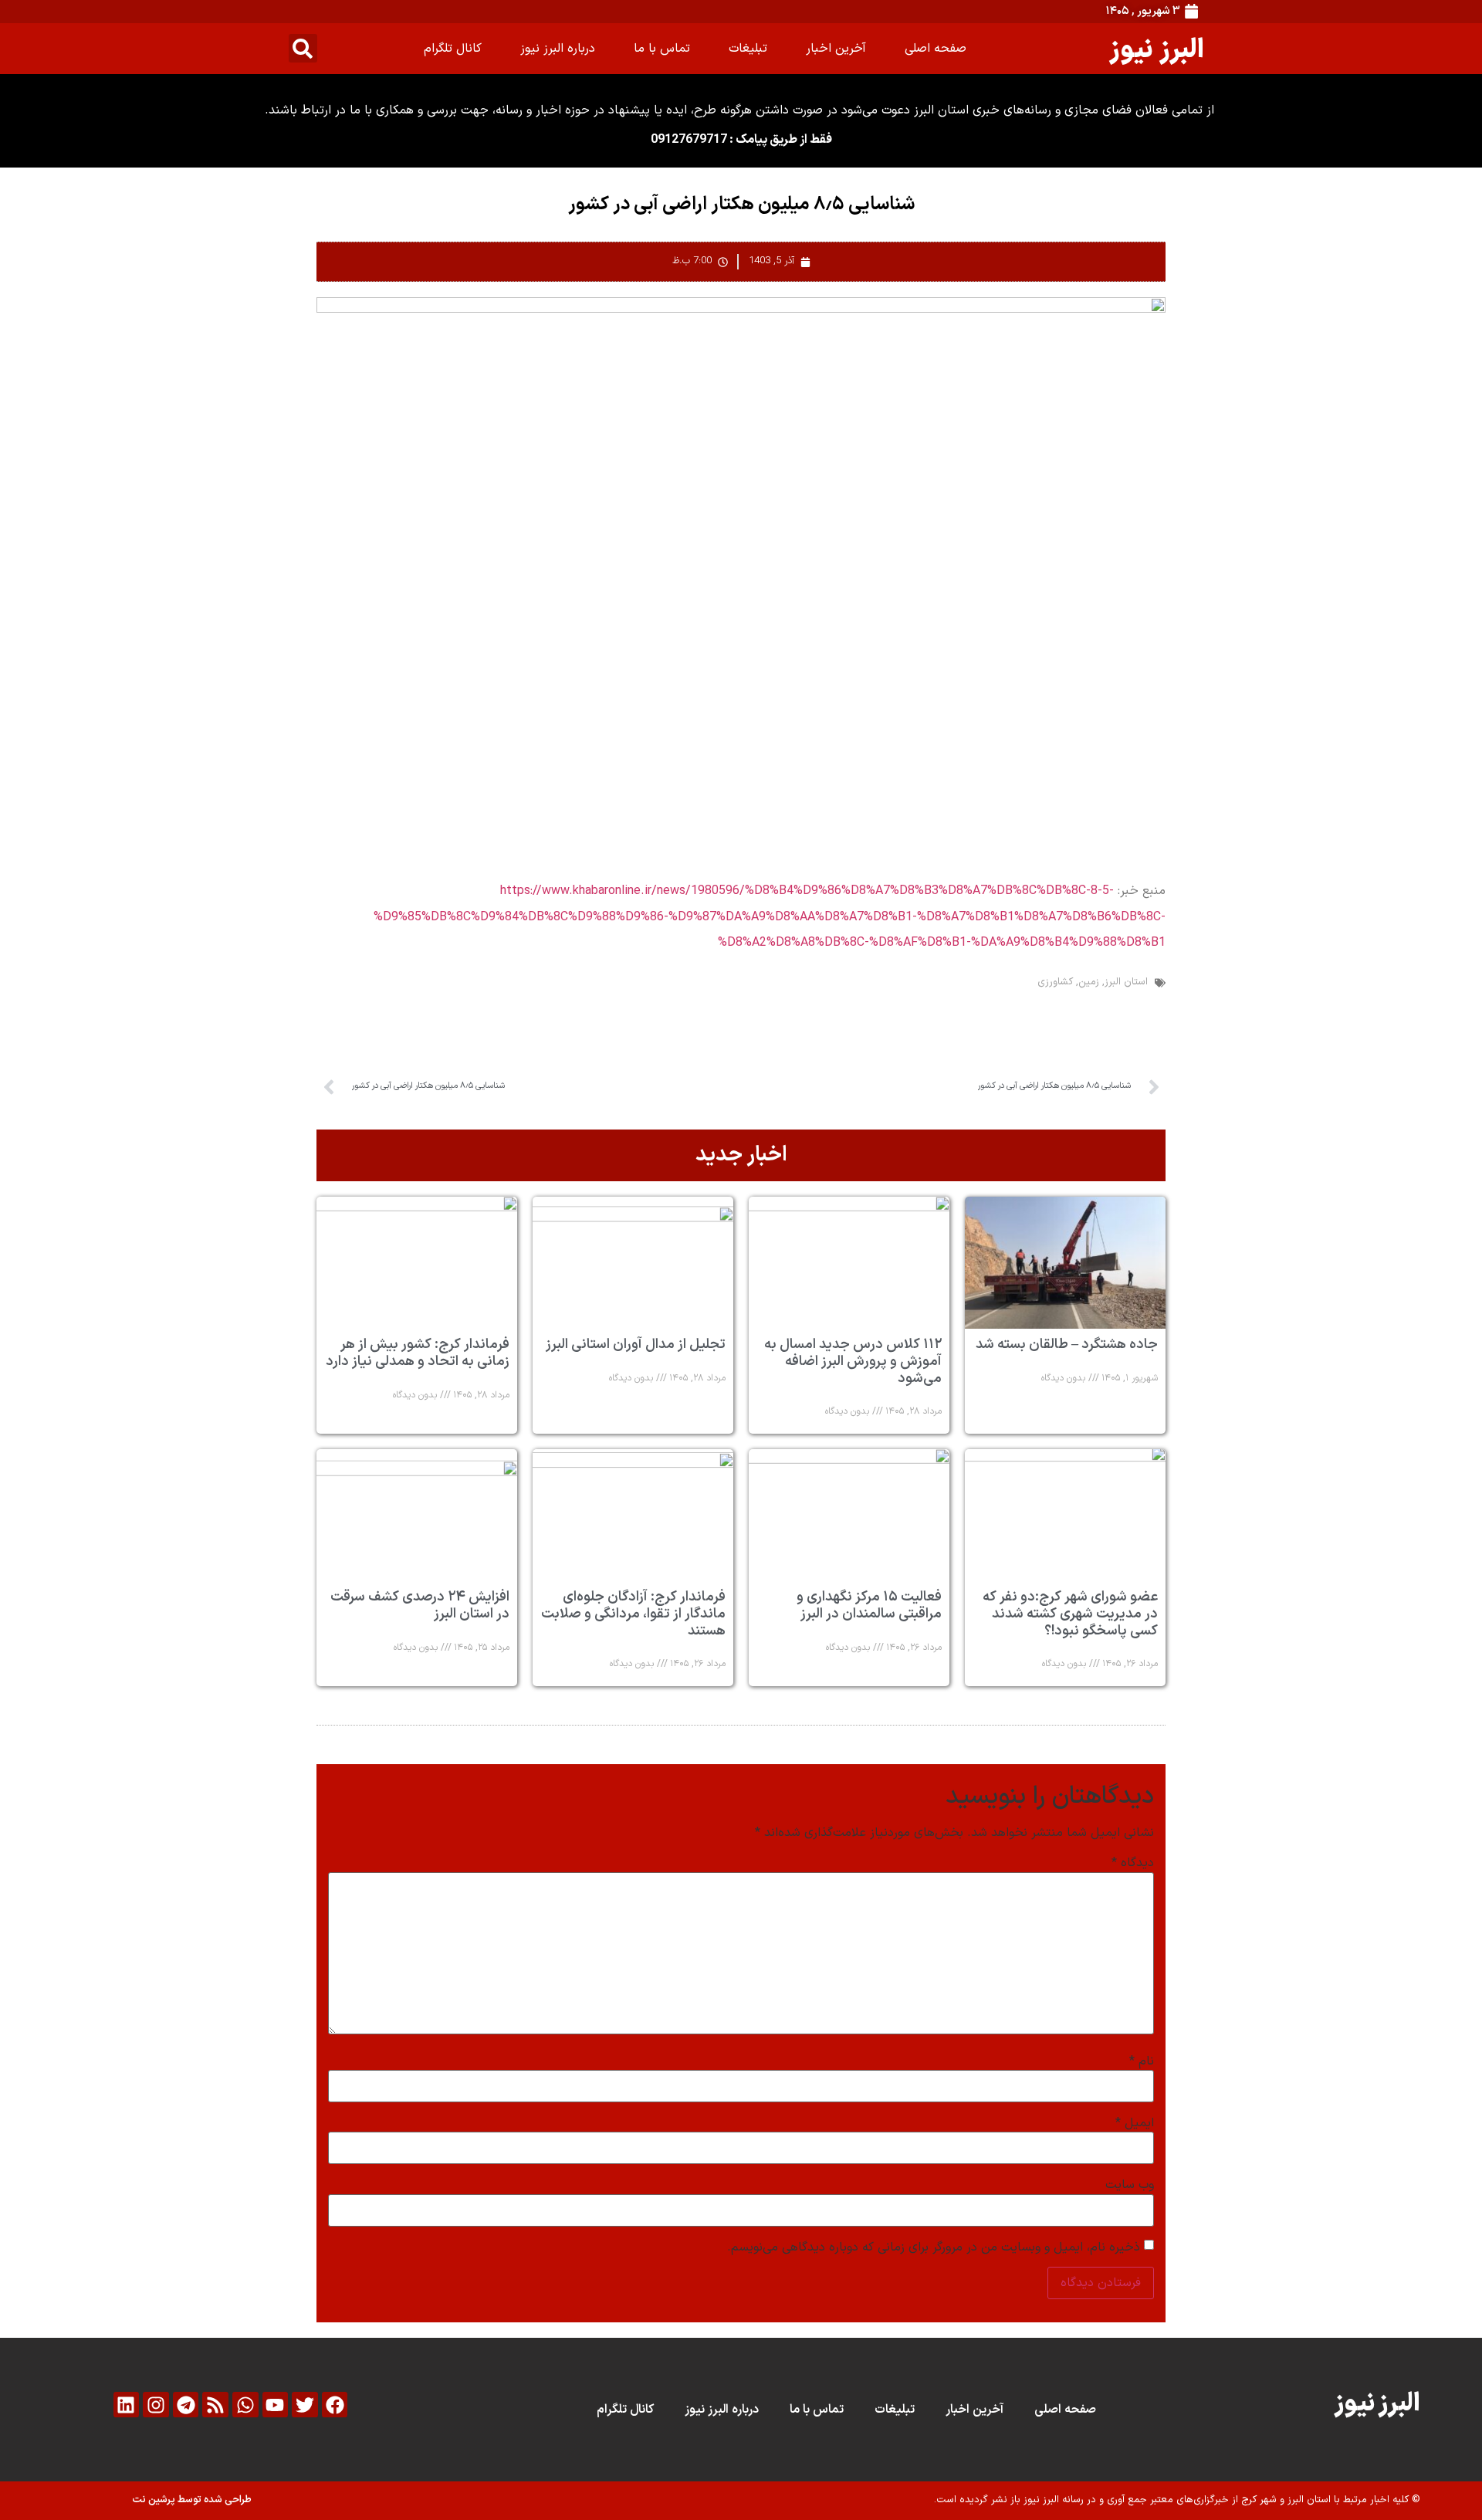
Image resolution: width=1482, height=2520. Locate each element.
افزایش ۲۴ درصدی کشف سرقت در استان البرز (420, 1605)
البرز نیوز (1157, 48)
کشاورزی (1055, 982)
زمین (1089, 982)
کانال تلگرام (453, 49)
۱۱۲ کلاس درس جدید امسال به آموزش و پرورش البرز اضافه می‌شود (853, 1361)
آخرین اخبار (836, 49)
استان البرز (1126, 982)
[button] (303, 48)
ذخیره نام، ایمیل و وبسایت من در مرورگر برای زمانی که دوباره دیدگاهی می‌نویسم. (934, 2247)
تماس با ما (662, 49)
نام (1142, 2061)
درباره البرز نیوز (558, 49)
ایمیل (1135, 2123)
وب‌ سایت (1130, 2185)
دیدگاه (1133, 1863)
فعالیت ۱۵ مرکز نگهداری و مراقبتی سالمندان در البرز (869, 1605)
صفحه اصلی (936, 49)
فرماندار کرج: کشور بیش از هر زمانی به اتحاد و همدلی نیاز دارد (418, 1353)
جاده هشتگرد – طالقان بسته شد (1067, 1345)
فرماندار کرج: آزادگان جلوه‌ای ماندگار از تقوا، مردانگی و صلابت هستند (633, 1614)
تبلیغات (748, 49)
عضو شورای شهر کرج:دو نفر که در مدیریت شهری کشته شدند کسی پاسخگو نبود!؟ (1070, 1614)
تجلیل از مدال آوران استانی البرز (636, 1345)
